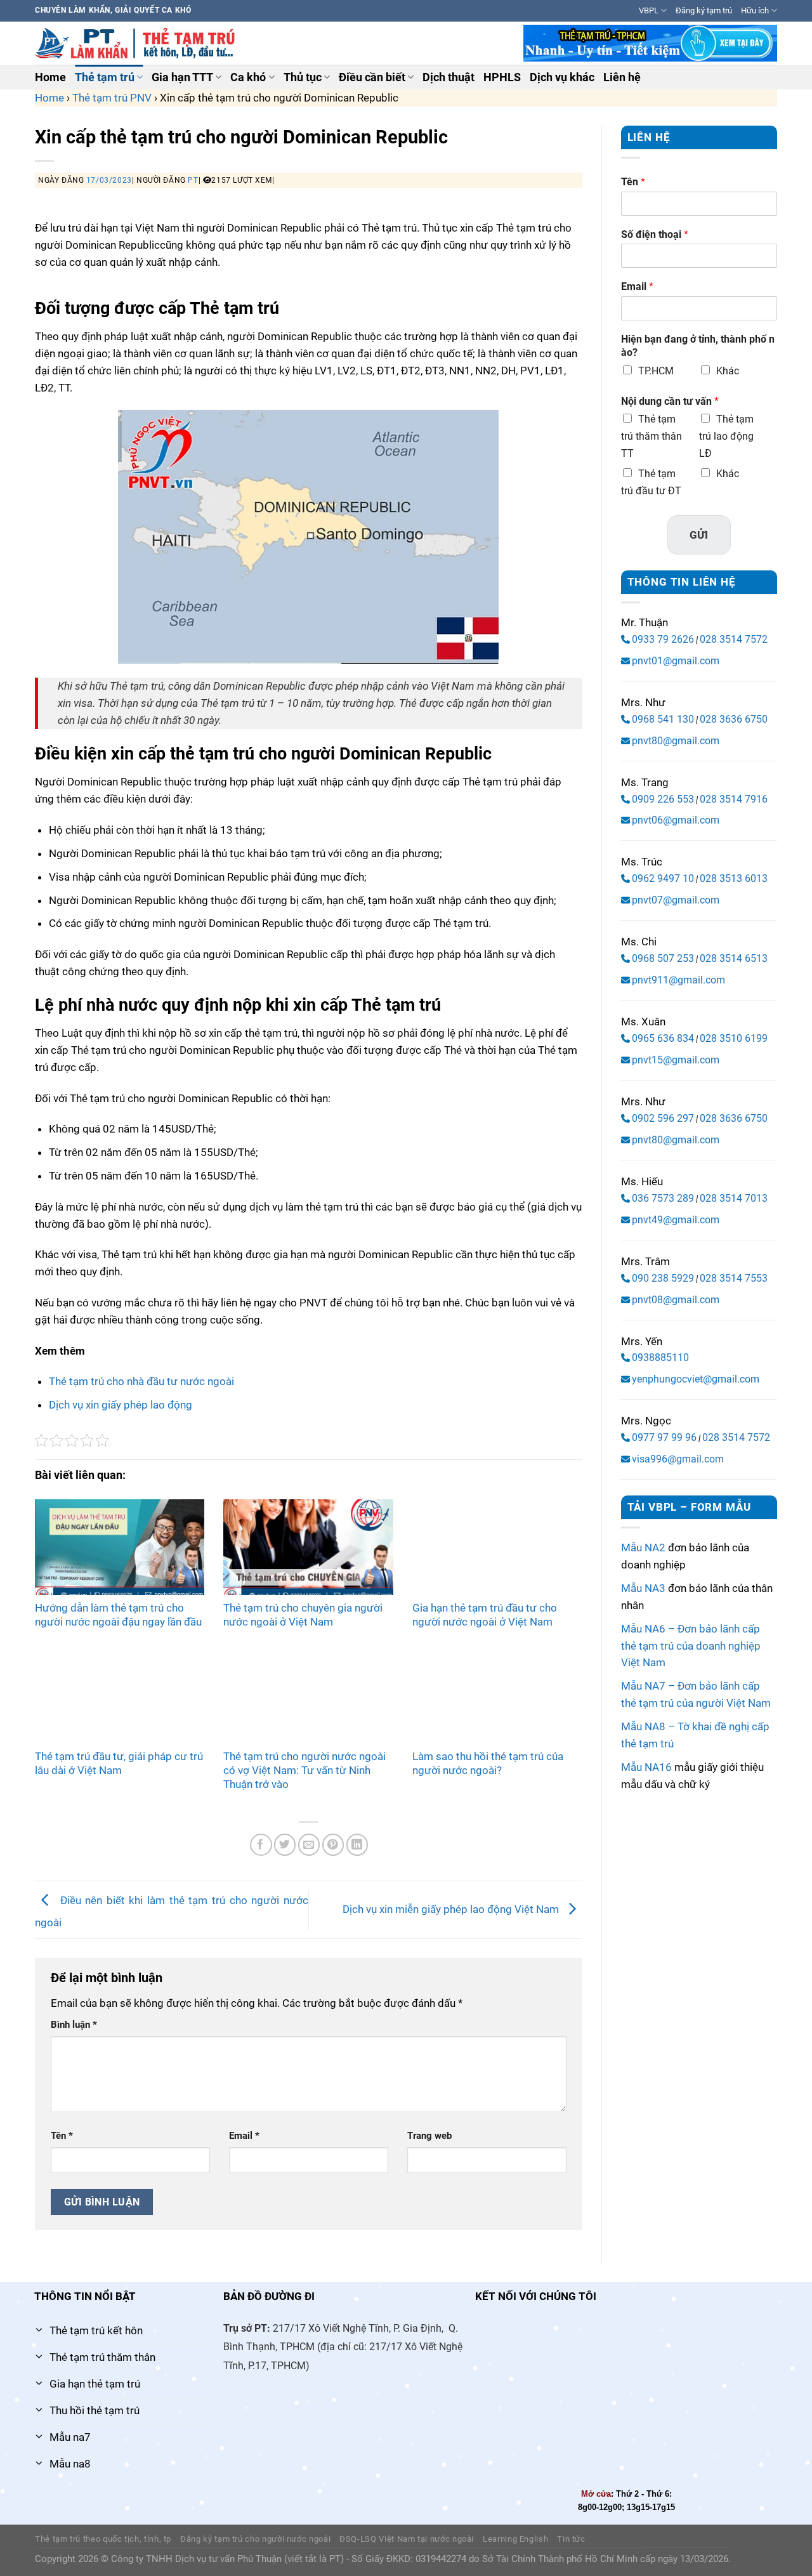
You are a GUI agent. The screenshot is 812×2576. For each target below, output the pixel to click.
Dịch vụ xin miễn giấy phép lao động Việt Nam (452, 1909)
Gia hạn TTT (182, 77)
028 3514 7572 (734, 639)
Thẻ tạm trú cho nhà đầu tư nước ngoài (141, 1381)
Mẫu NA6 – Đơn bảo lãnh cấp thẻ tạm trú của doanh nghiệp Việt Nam (691, 1646)
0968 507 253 (663, 958)
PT (193, 180)
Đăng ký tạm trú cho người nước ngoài (255, 2539)
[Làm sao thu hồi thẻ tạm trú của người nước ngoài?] (497, 1695)
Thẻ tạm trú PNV (112, 98)
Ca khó (248, 77)
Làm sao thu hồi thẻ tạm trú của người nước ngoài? (488, 1763)
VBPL (649, 10)
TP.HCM (656, 371)
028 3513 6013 (734, 878)
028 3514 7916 (734, 799)
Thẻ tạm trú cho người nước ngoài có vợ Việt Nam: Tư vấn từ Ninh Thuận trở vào (304, 1770)
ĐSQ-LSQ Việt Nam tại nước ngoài (407, 2539)
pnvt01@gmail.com (676, 661)
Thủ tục (303, 77)
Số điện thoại (655, 234)
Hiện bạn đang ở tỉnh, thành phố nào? (698, 346)
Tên (62, 2136)
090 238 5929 (663, 1278)
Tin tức (571, 2539)
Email (244, 2136)
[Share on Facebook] (261, 1845)
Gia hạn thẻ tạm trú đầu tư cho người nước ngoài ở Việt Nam (485, 1615)
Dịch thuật (449, 77)
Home (50, 77)
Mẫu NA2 (643, 1548)
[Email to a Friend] (309, 1845)
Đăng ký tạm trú (704, 10)
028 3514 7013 (734, 1198)
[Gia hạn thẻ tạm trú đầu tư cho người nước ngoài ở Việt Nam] (497, 1547)
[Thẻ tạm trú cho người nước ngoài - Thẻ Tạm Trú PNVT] (137, 43)
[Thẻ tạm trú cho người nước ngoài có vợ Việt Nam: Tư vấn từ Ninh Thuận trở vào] (308, 1695)
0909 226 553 (663, 799)
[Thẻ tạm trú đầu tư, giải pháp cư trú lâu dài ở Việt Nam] (120, 1695)
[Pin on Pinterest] (333, 1845)
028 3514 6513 (734, 958)
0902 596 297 (663, 1118)
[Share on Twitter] (285, 1845)
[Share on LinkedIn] (357, 1845)
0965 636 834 (663, 1038)
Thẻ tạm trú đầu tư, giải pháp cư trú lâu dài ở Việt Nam (119, 1763)
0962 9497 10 (663, 878)
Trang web (429, 2136)
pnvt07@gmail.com (676, 900)
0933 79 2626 (663, 639)
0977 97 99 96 (664, 1437)
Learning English (515, 2539)
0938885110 (660, 1357)
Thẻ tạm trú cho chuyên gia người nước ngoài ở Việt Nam (303, 1615)
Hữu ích (755, 10)
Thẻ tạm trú (105, 77)
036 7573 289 (663, 1198)
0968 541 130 (663, 719)
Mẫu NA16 (646, 1767)
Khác (728, 371)
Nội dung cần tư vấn (670, 401)
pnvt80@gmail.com (676, 741)
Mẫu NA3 (643, 1588)
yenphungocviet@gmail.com (696, 1379)
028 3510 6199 (734, 1038)
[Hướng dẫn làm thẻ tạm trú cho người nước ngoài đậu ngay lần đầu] (120, 1547)
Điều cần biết (372, 77)
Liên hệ (622, 77)
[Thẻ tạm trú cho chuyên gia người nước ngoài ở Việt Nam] (308, 1547)
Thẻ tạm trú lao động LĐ (726, 436)
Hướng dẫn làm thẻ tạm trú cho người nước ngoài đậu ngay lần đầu (118, 1615)
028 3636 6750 (734, 719)
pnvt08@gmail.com (676, 1300)
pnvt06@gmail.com (676, 820)
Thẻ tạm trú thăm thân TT (652, 436)
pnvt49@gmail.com (676, 1220)
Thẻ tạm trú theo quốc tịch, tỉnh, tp (103, 2539)
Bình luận (74, 2025)
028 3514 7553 (734, 1278)
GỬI (699, 535)
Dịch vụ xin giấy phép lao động (121, 1405)
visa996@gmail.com (678, 1459)
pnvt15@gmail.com (676, 1060)
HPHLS (502, 77)
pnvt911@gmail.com (678, 980)
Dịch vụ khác (562, 77)
